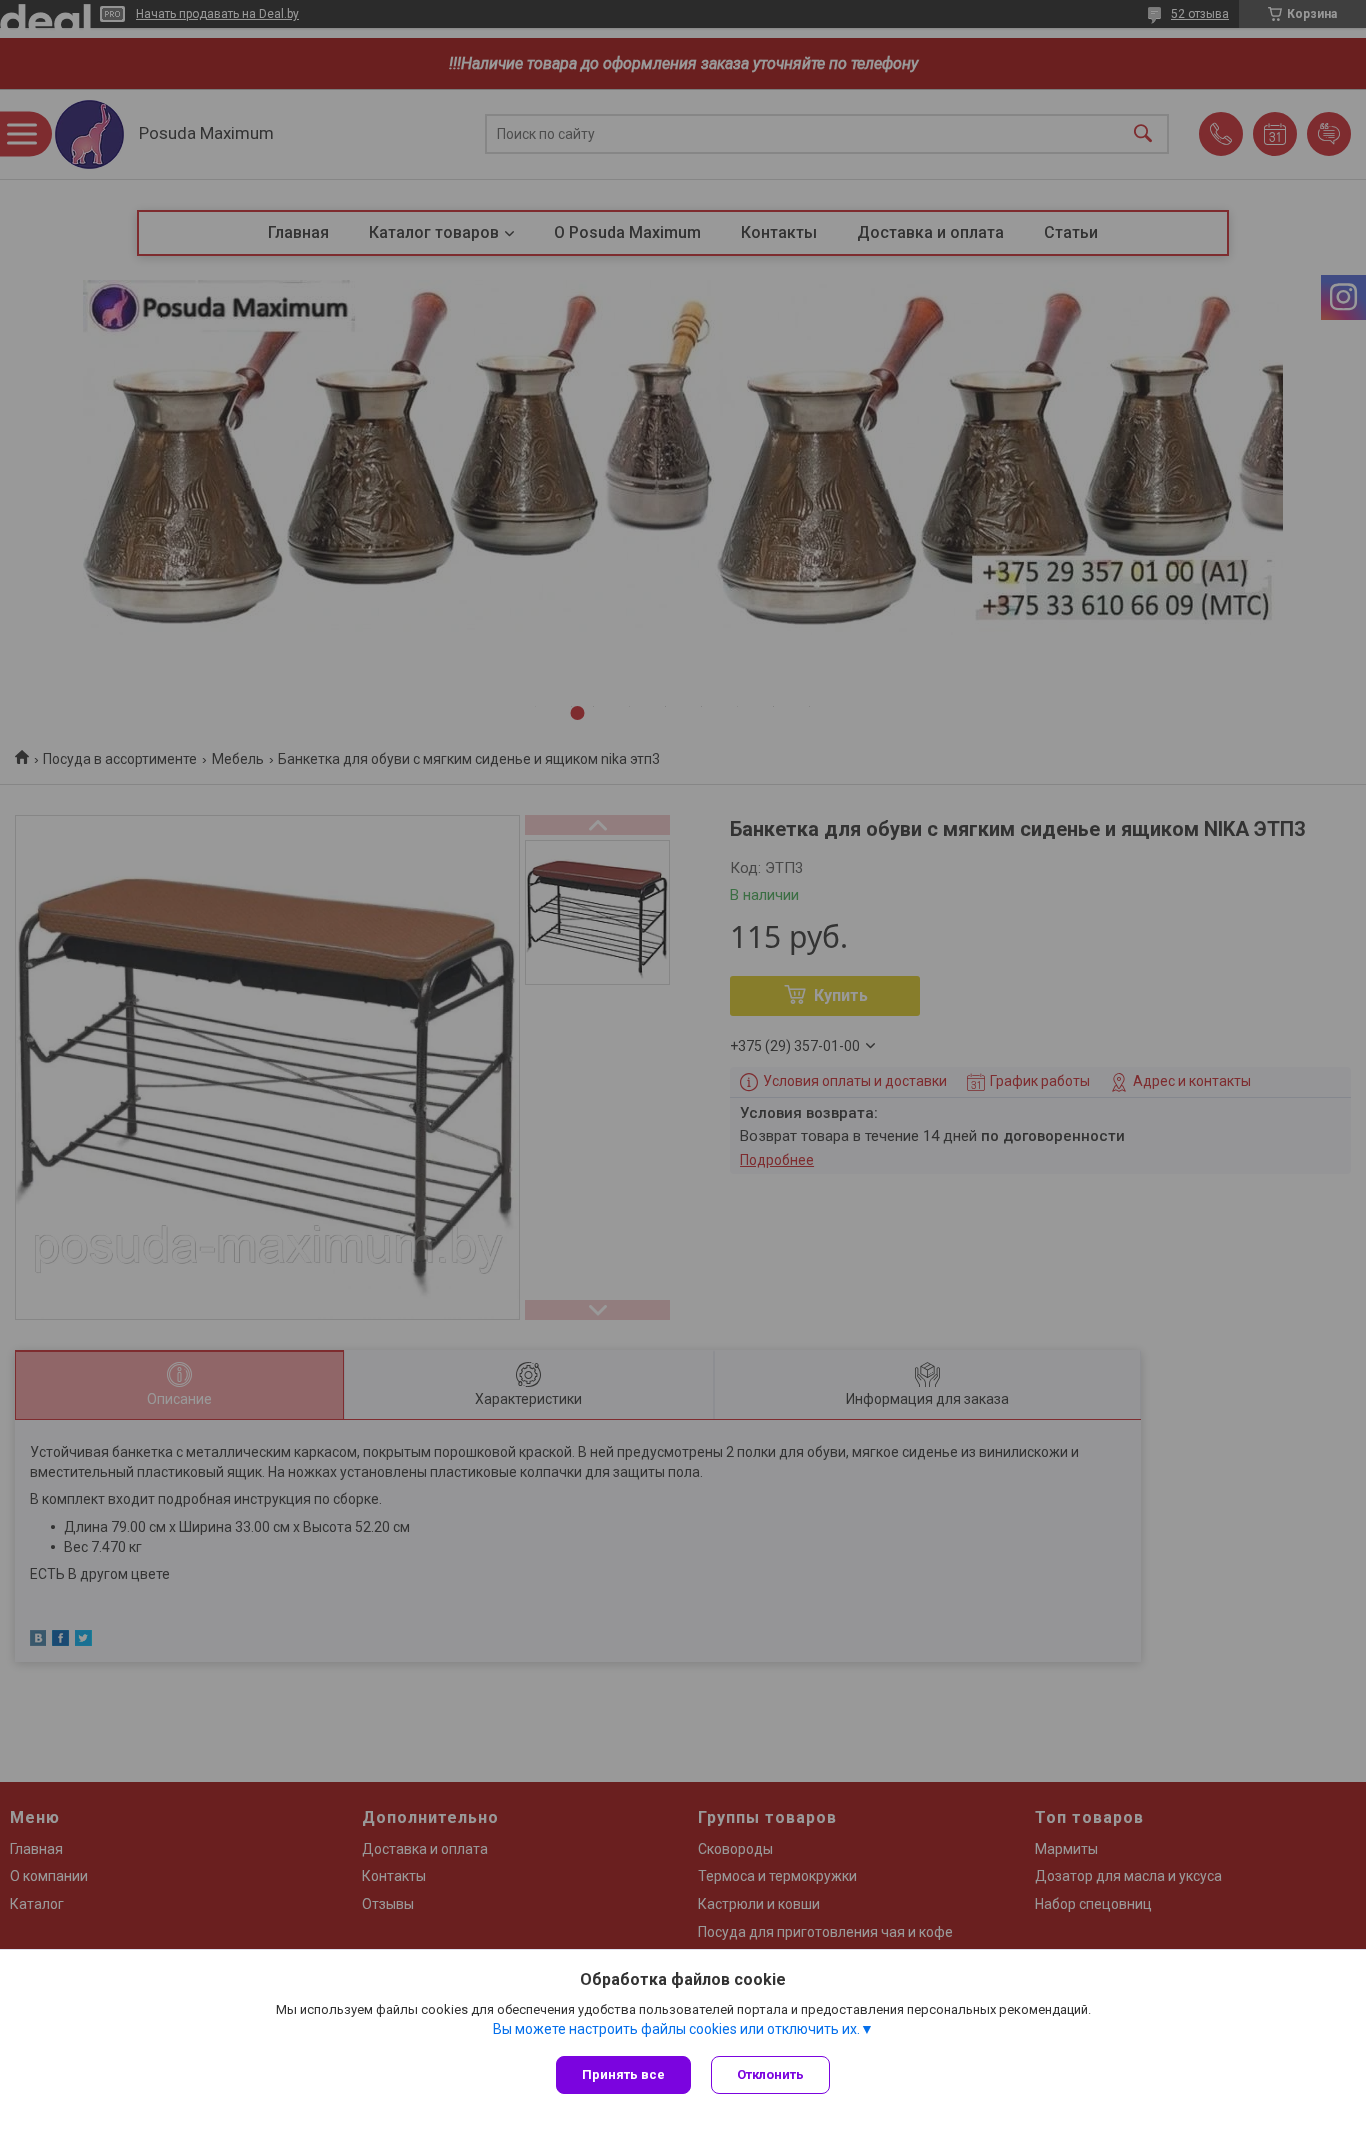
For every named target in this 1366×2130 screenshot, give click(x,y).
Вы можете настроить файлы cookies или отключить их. (676, 2029)
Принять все (623, 2074)
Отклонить (770, 2074)
